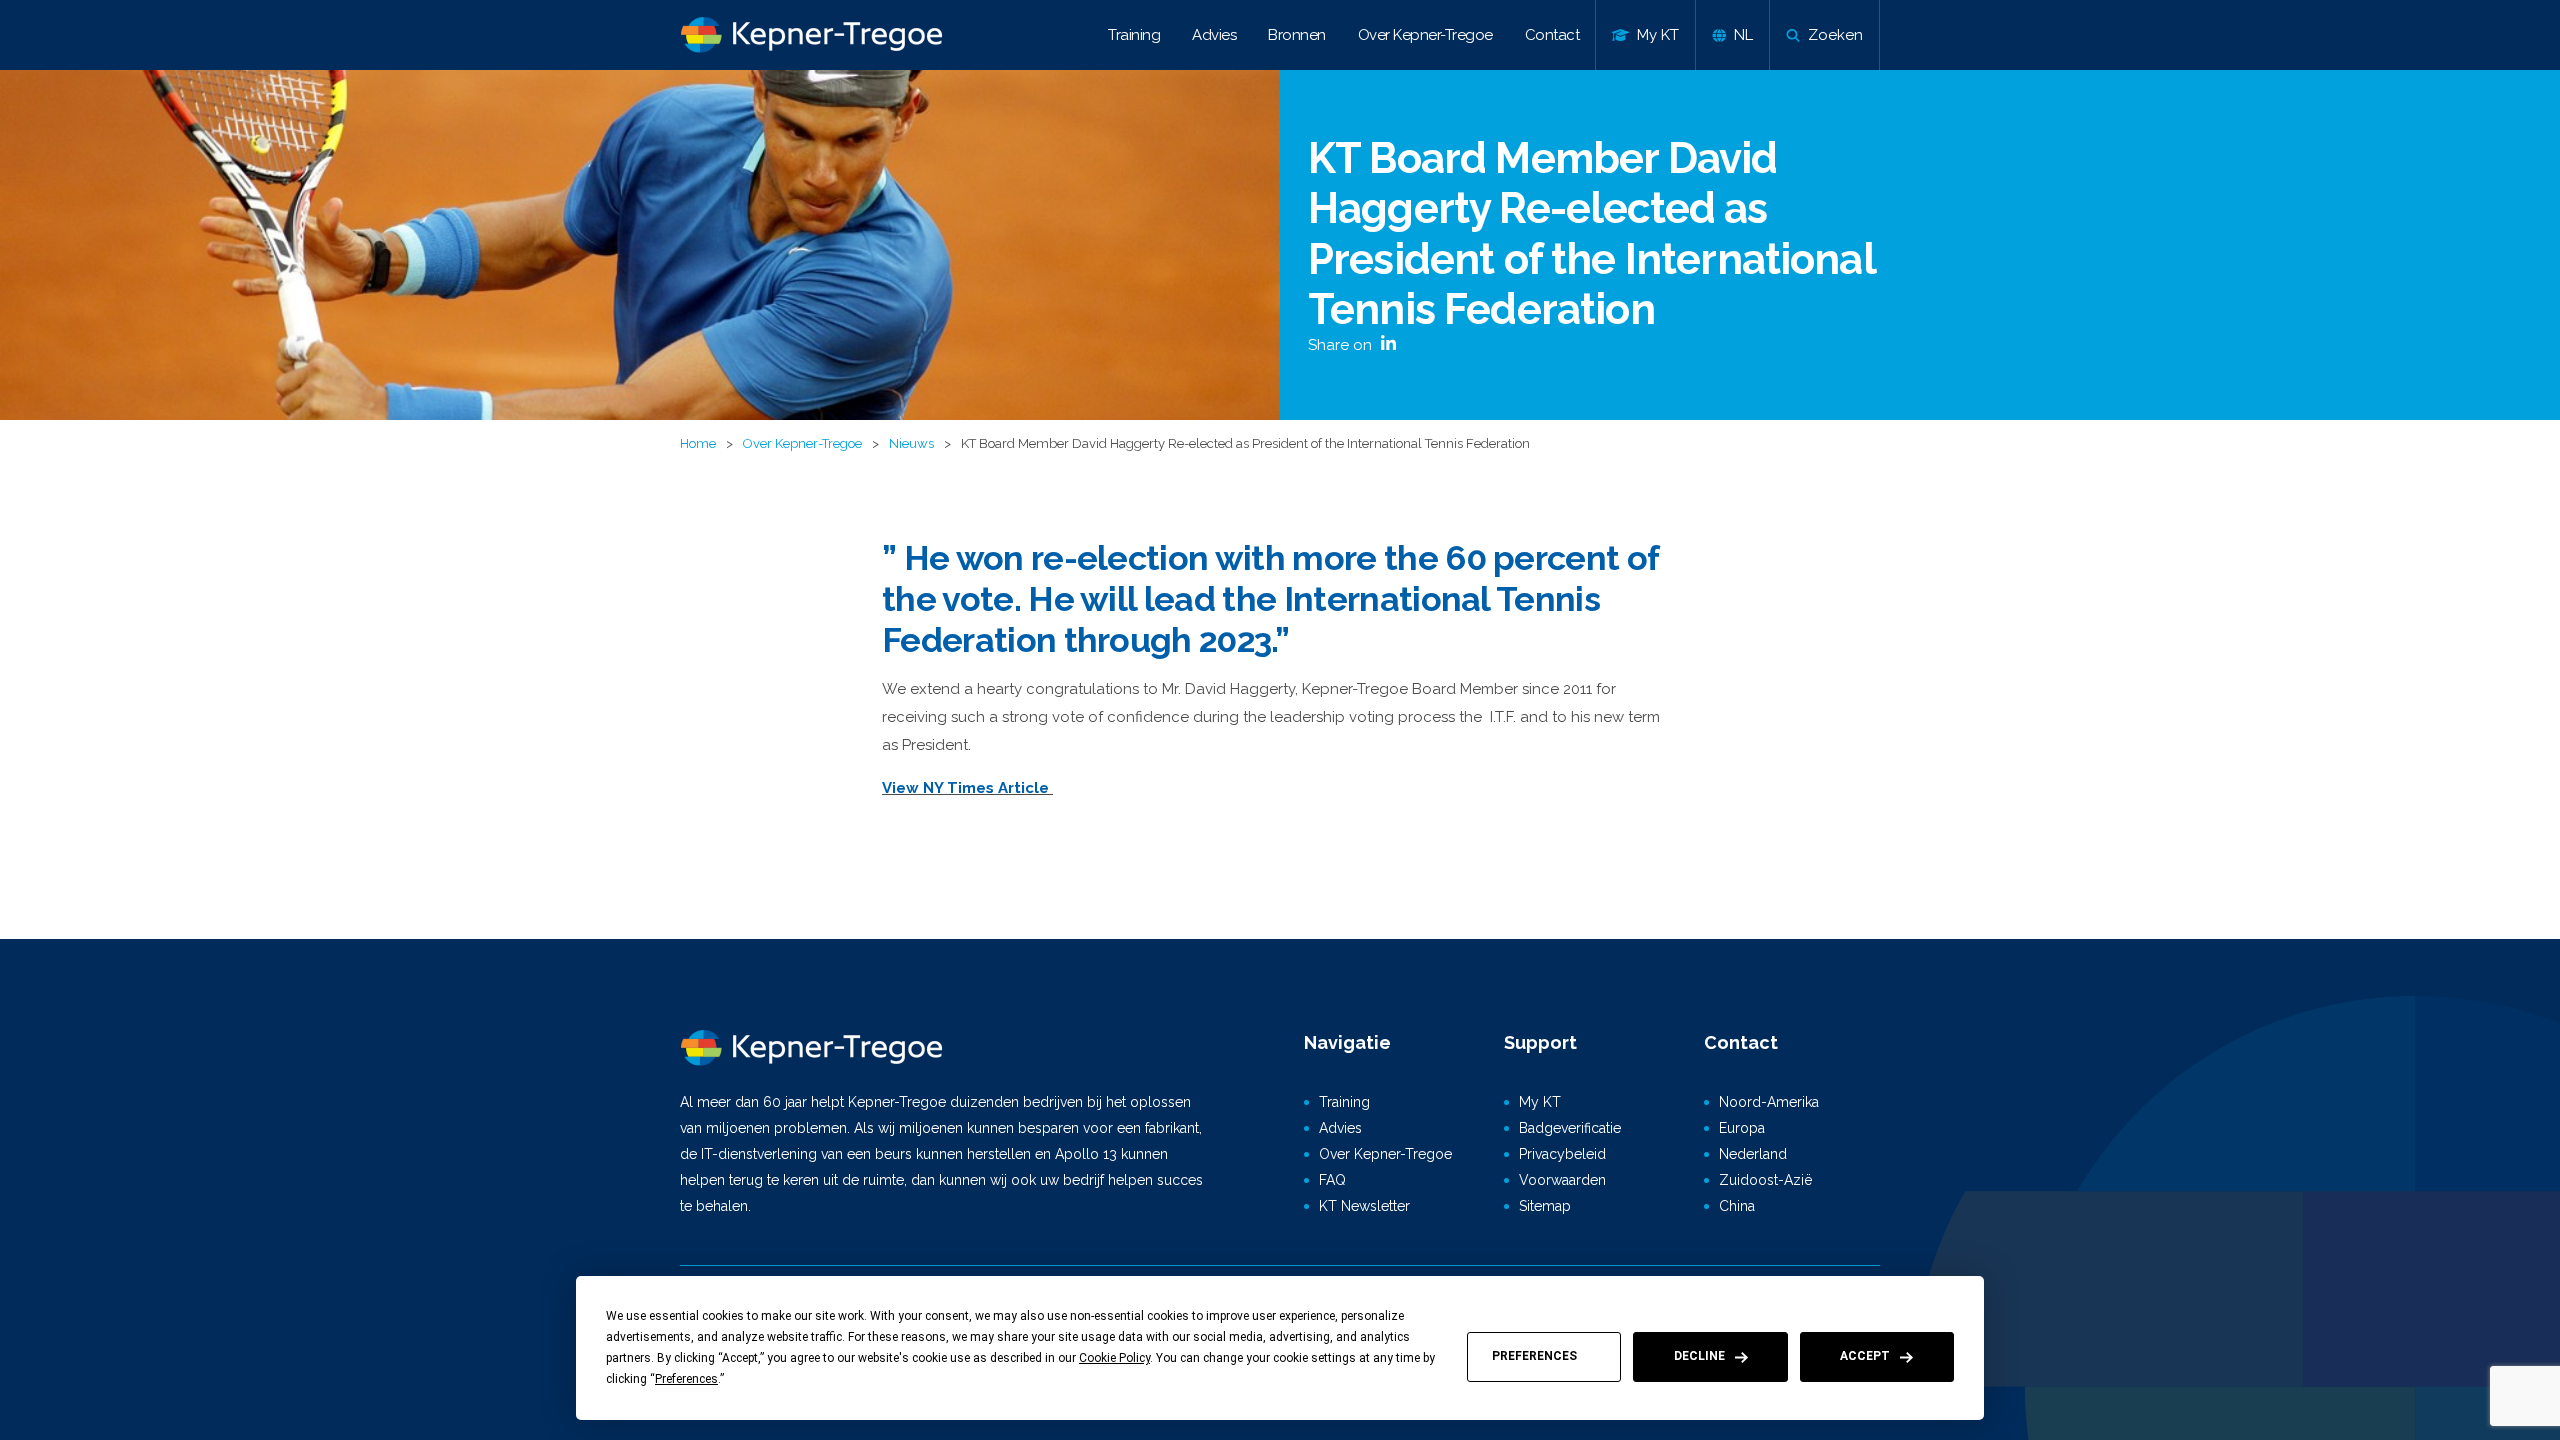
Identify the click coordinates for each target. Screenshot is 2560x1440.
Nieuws (911, 443)
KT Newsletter (1364, 1206)
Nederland (1753, 1154)
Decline (1699, 1356)
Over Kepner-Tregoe (1425, 35)
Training (1134, 35)
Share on (1342, 345)
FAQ (1332, 1180)
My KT (1540, 1102)
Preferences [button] (686, 1379)
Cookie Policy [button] (1114, 1358)
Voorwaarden (1562, 1180)
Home (698, 443)
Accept (1865, 1356)
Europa (1742, 1128)
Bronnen (1297, 35)
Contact (1552, 35)
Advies (1214, 35)
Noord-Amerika (1769, 1102)
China (1737, 1206)
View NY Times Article (967, 788)
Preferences (1534, 1356)
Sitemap (1545, 1206)
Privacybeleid (1562, 1154)
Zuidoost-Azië (1765, 1180)
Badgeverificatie (1570, 1128)
